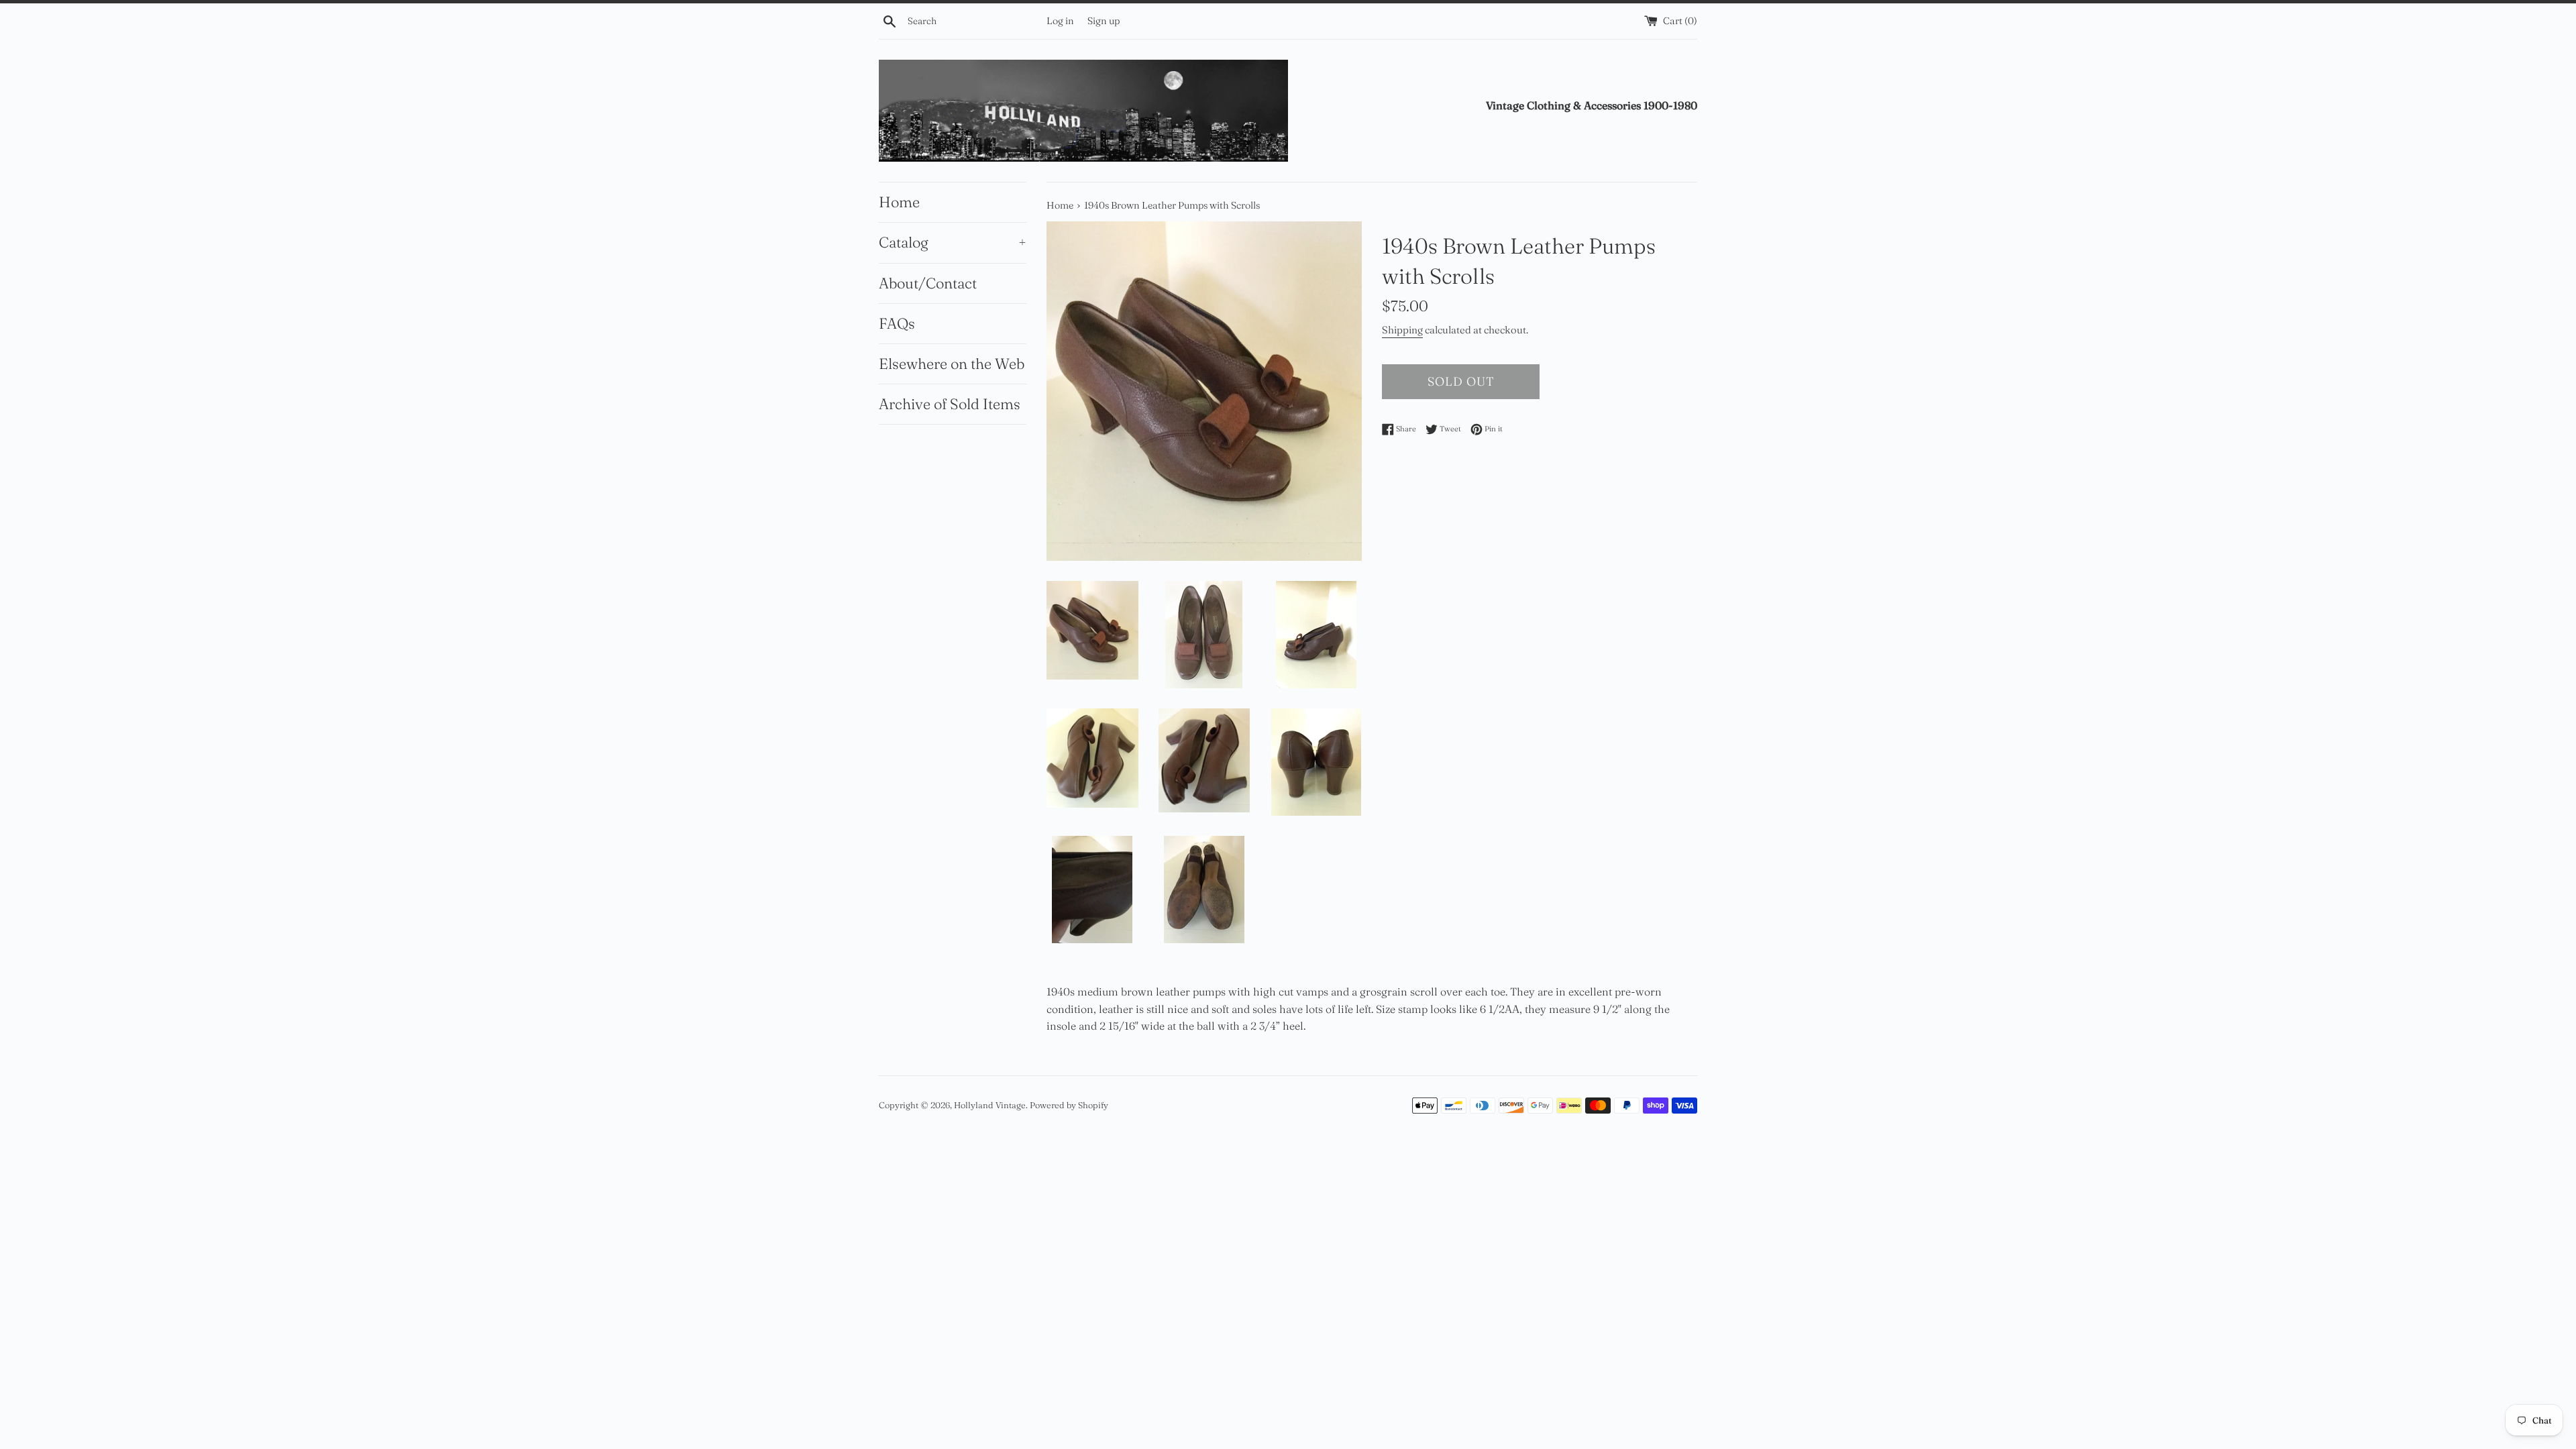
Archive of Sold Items (950, 404)
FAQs (897, 323)
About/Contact (928, 283)
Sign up (1104, 21)
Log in (1060, 21)
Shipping (1402, 330)
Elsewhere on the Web (952, 364)
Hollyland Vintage (990, 1105)
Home (899, 202)
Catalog (953, 242)
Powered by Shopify (1069, 1105)
